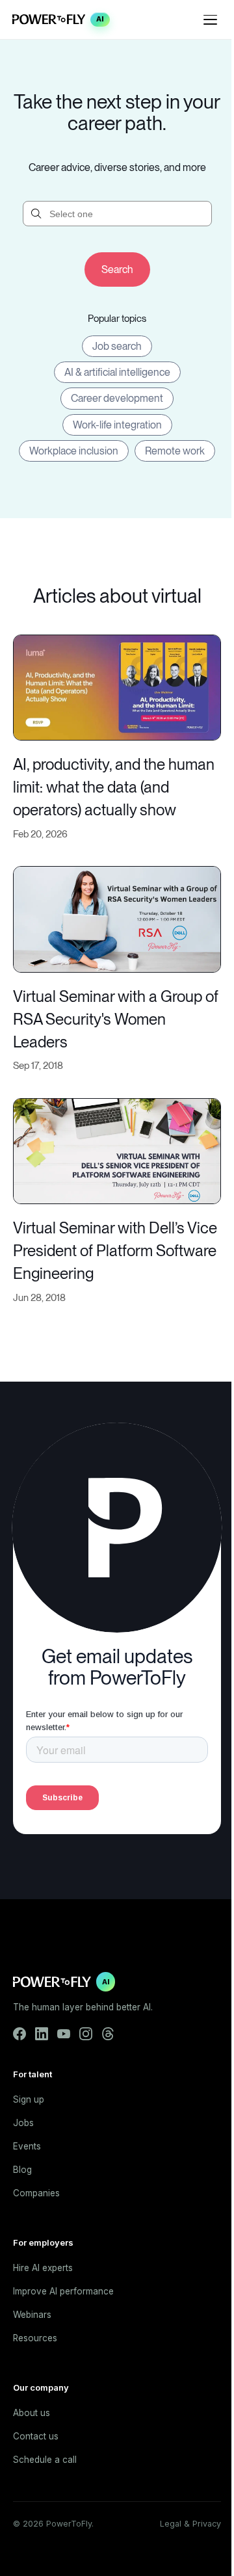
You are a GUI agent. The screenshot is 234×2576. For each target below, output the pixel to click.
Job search (117, 346)
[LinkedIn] (42, 2034)
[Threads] (108, 2034)
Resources (35, 2338)
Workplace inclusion (74, 451)
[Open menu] (211, 20)
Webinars (32, 2315)
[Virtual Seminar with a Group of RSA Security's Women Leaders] (117, 918)
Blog (22, 2170)
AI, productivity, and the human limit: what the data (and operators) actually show (114, 787)
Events (27, 2146)
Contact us (36, 2436)
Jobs (23, 2123)
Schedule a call (45, 2460)
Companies (36, 2193)
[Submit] (117, 269)
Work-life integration (117, 425)
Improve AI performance (63, 2291)
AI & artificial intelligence (117, 372)
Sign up (29, 2099)
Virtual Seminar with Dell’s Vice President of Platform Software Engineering (115, 1251)
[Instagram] (86, 2034)
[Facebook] (19, 2034)
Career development (117, 398)
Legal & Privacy (190, 2524)
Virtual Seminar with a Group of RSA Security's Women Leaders (116, 1019)
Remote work (175, 451)
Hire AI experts (43, 2268)
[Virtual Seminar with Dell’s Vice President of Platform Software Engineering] (117, 1150)
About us (32, 2413)
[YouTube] (64, 2034)
